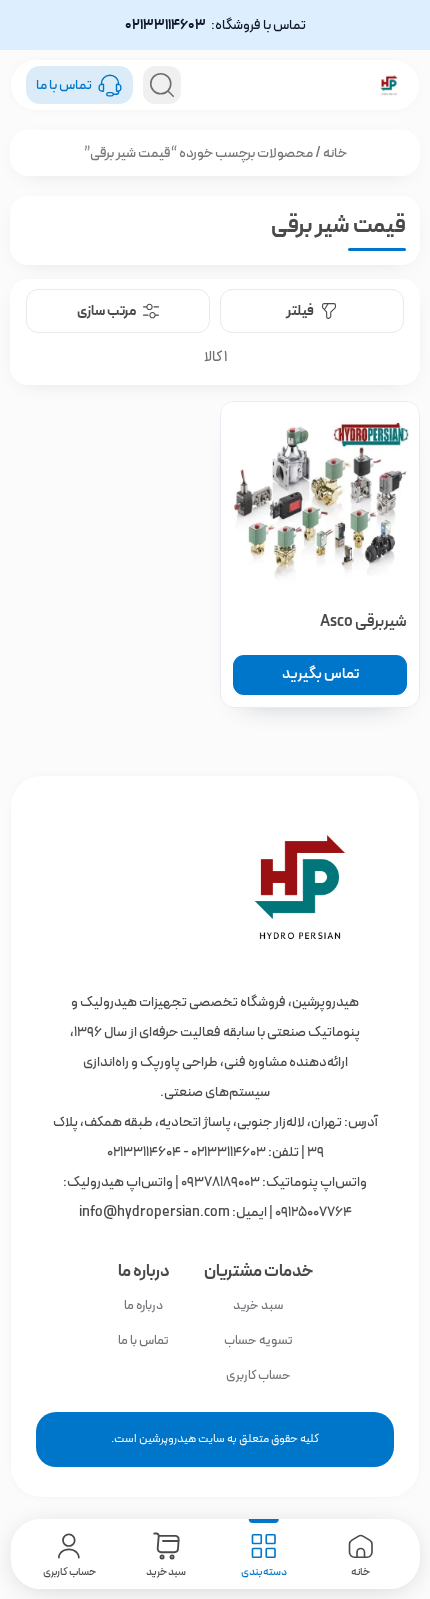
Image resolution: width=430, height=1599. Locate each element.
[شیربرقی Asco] (320, 501)
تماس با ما (143, 1340)
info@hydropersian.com (154, 1212)
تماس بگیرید (320, 674)
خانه (335, 153)
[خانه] (215, 887)
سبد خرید (258, 1305)
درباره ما (143, 1305)
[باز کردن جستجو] (162, 85)
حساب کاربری (258, 1375)
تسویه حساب (258, 1340)
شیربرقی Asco (363, 621)
